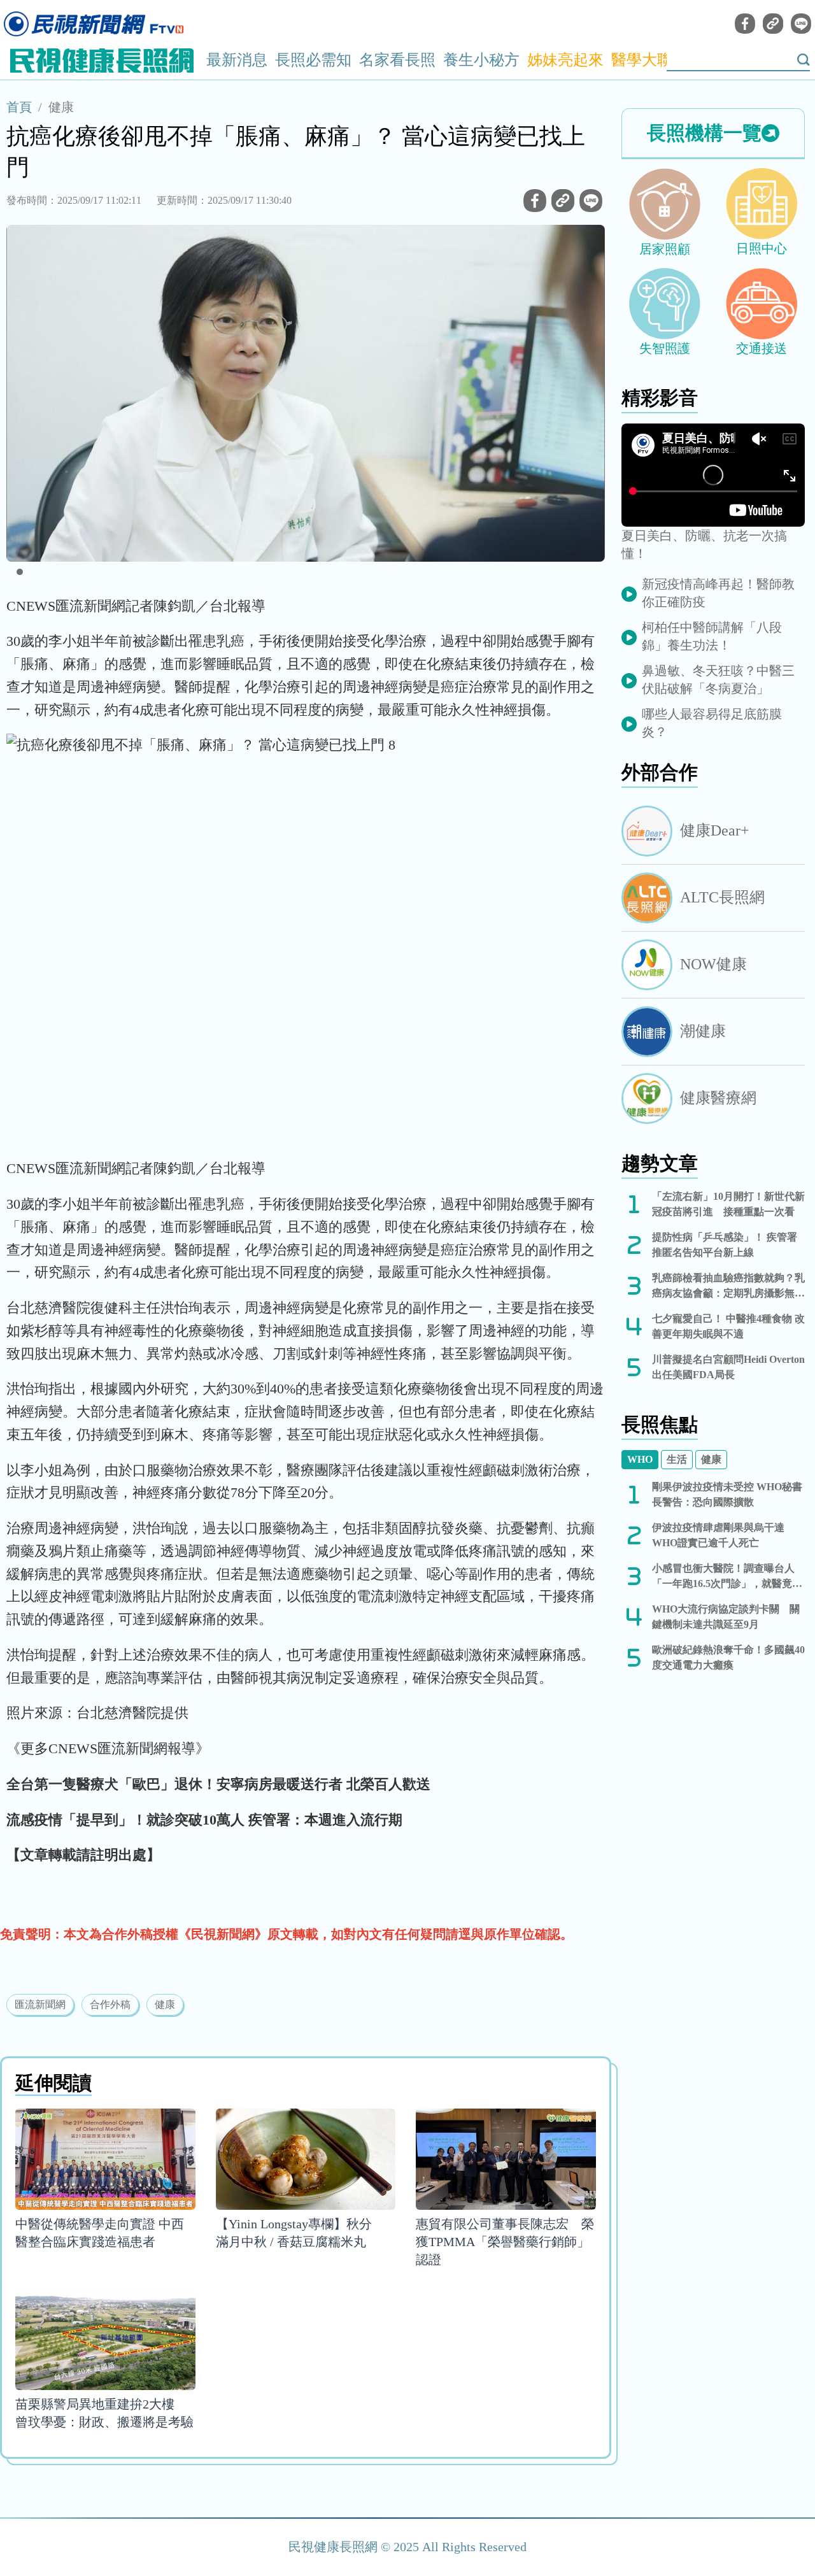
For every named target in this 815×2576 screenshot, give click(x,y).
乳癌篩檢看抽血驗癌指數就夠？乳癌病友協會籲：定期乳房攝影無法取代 (728, 1287)
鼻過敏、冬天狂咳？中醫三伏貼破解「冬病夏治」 (718, 680)
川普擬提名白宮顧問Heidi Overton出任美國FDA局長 (728, 1367)
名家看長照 (397, 60)
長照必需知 (313, 60)
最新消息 (237, 60)
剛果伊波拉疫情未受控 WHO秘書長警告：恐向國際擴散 (727, 1494)
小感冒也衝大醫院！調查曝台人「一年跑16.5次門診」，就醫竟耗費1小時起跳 (727, 1577)
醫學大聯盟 (649, 60)
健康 (61, 107)
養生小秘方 (481, 60)
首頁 (19, 107)
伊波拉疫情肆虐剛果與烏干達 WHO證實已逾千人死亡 (718, 1535)
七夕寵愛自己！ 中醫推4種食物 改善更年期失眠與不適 (728, 1326)
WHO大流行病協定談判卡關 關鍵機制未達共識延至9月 (726, 1617)
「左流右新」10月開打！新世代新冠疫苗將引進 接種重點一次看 (728, 1204)
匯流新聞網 (40, 2004)
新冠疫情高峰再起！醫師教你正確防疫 (718, 593)
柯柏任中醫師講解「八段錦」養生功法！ (712, 636)
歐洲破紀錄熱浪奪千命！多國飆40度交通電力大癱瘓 (728, 1657)
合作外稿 (110, 2004)
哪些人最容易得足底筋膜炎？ (712, 723)
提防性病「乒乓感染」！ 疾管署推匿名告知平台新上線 (725, 1245)
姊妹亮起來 (565, 60)
